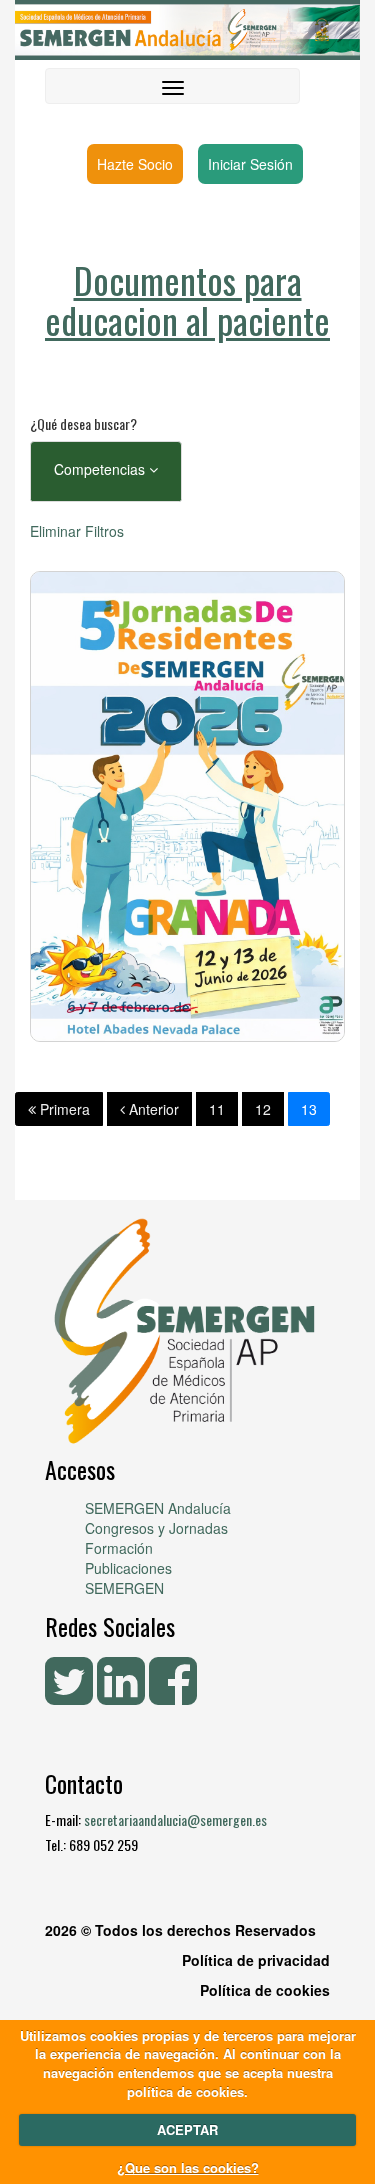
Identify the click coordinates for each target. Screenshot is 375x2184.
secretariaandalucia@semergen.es (175, 1819)
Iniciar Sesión (250, 164)
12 (263, 1109)
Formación (119, 1548)
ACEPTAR (187, 2129)
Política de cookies (265, 1990)
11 (217, 1109)
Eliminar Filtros (77, 531)
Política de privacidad (256, 1960)
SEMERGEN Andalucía (158, 1508)
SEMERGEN (124, 1588)
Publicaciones (128, 1568)
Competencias (101, 469)
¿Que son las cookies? (188, 2167)
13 (309, 1109)
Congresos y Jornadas (156, 1528)
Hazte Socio (135, 164)
